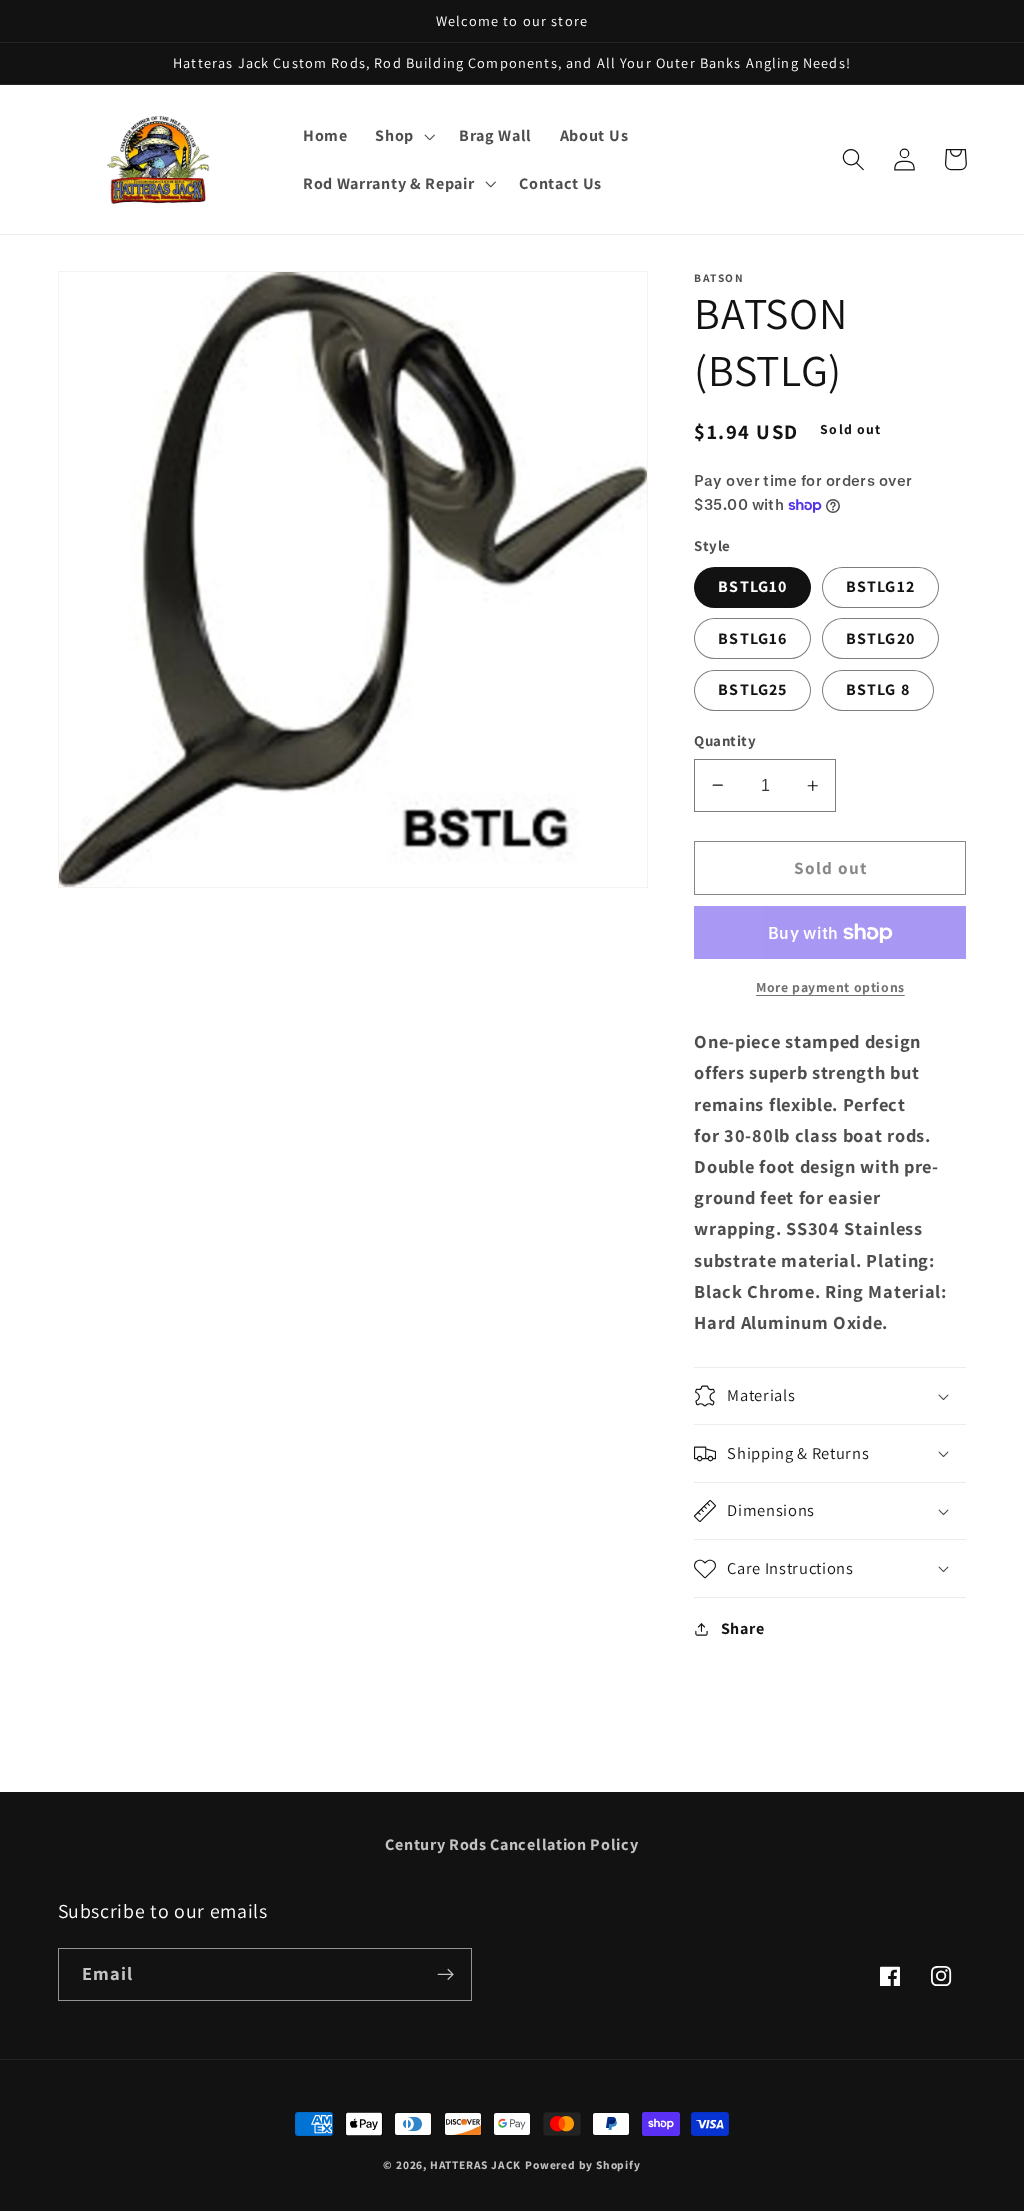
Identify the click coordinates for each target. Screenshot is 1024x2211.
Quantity (725, 740)
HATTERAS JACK (475, 2164)
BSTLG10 (752, 586)
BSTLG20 (880, 638)
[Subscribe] (445, 1975)
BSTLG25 (752, 689)
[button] (403, 136)
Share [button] (742, 1628)
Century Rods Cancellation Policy (511, 1844)
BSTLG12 (880, 586)
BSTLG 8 (878, 689)
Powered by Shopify (583, 2164)
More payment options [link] (830, 987)
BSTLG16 (752, 638)
